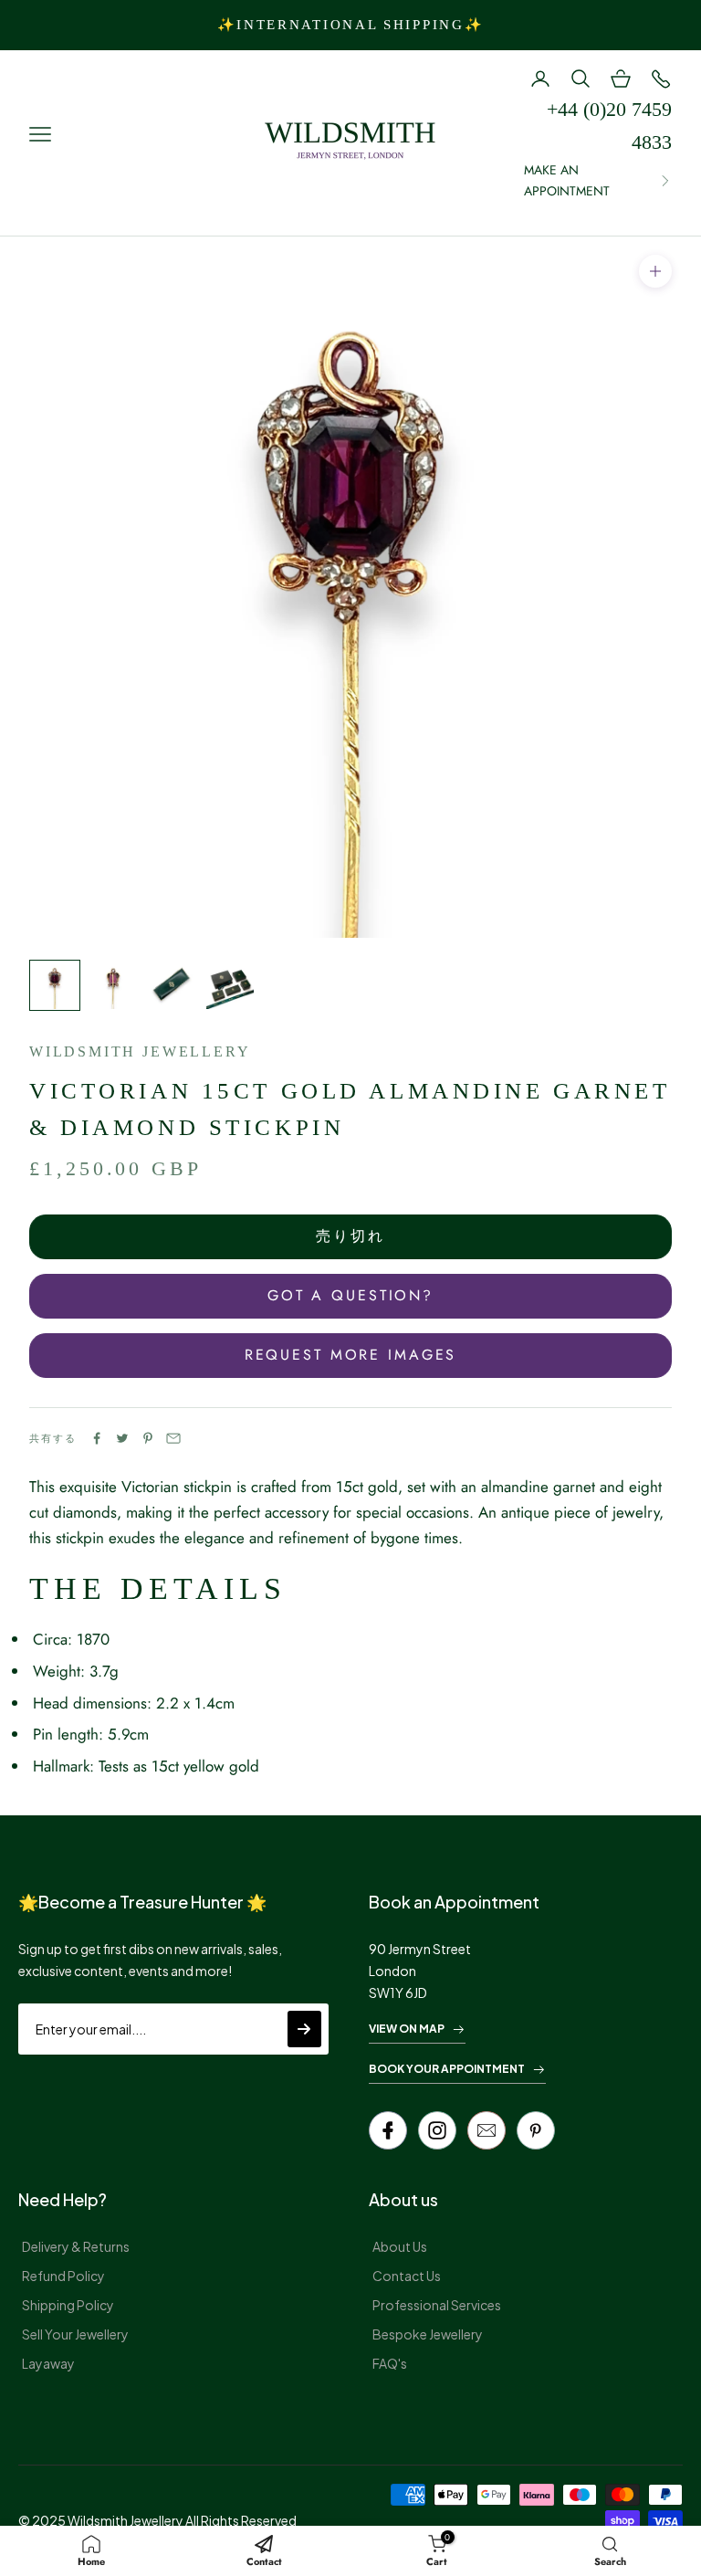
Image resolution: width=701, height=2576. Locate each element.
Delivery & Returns (76, 2246)
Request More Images (351, 1355)
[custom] (437, 2130)
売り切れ (350, 1236)
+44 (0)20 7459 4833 (609, 126)
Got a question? (350, 1295)
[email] (487, 2130)
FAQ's (390, 2363)
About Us (400, 2246)
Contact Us (407, 2276)
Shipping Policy (68, 2305)
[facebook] (388, 2130)
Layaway (48, 2363)
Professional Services (437, 2305)
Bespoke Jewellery (428, 2334)
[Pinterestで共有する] (148, 1438)
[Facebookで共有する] (97, 1438)
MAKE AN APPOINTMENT (567, 180)
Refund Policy (63, 2276)
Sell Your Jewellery (75, 2334)
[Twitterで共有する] (122, 1438)
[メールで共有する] (173, 1438)
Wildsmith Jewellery (140, 1051)
